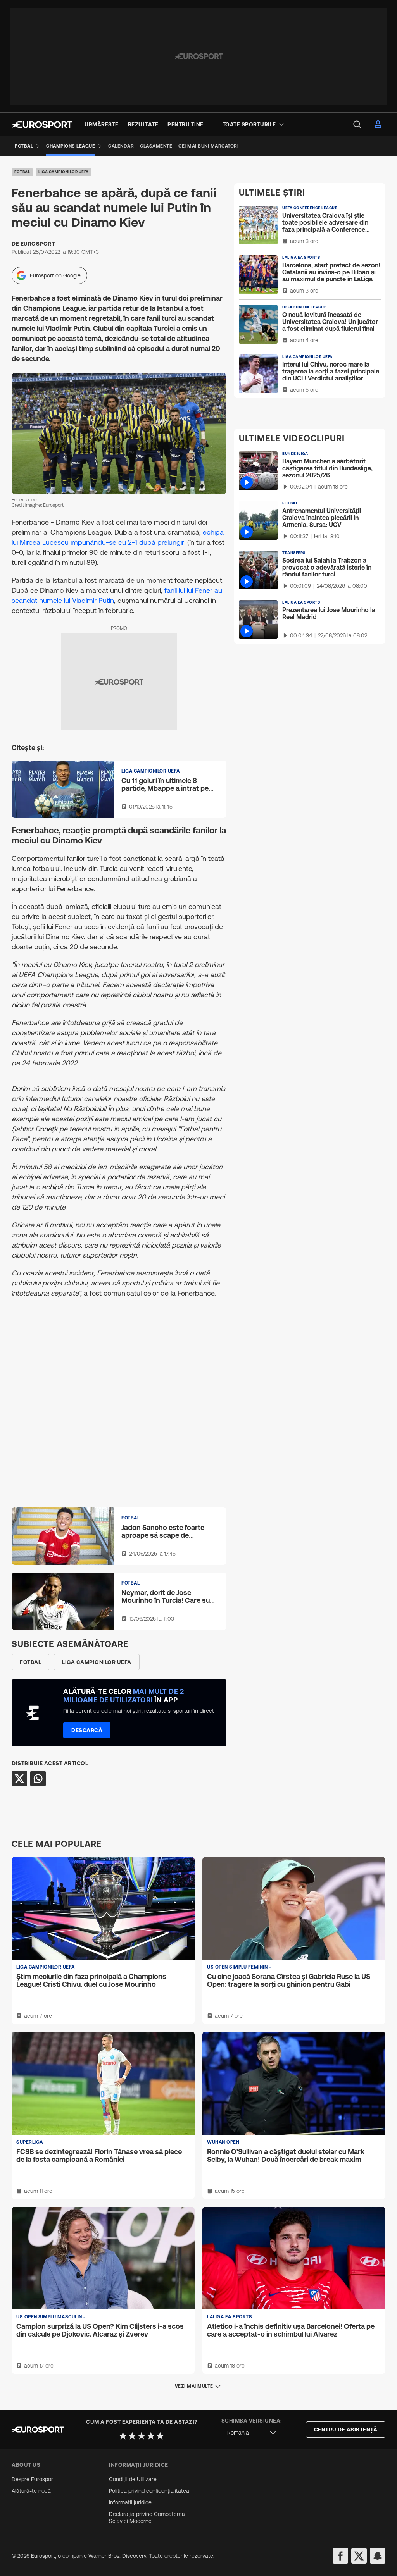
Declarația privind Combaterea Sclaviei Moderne (147, 2517)
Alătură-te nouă (31, 2491)
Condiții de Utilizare (133, 2479)
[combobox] (252, 2433)
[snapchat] (378, 2556)
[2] (132, 2436)
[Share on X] (19, 1779)
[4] (151, 2436)
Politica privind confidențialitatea (149, 2491)
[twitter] (359, 2556)
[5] (160, 2436)
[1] (123, 2436)
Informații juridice (130, 2502)
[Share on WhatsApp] (38, 1779)
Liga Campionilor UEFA (64, 172)
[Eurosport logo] (42, 125)
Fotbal (22, 172)
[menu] (357, 124)
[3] (142, 2436)
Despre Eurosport (33, 2479)
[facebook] (340, 2556)
